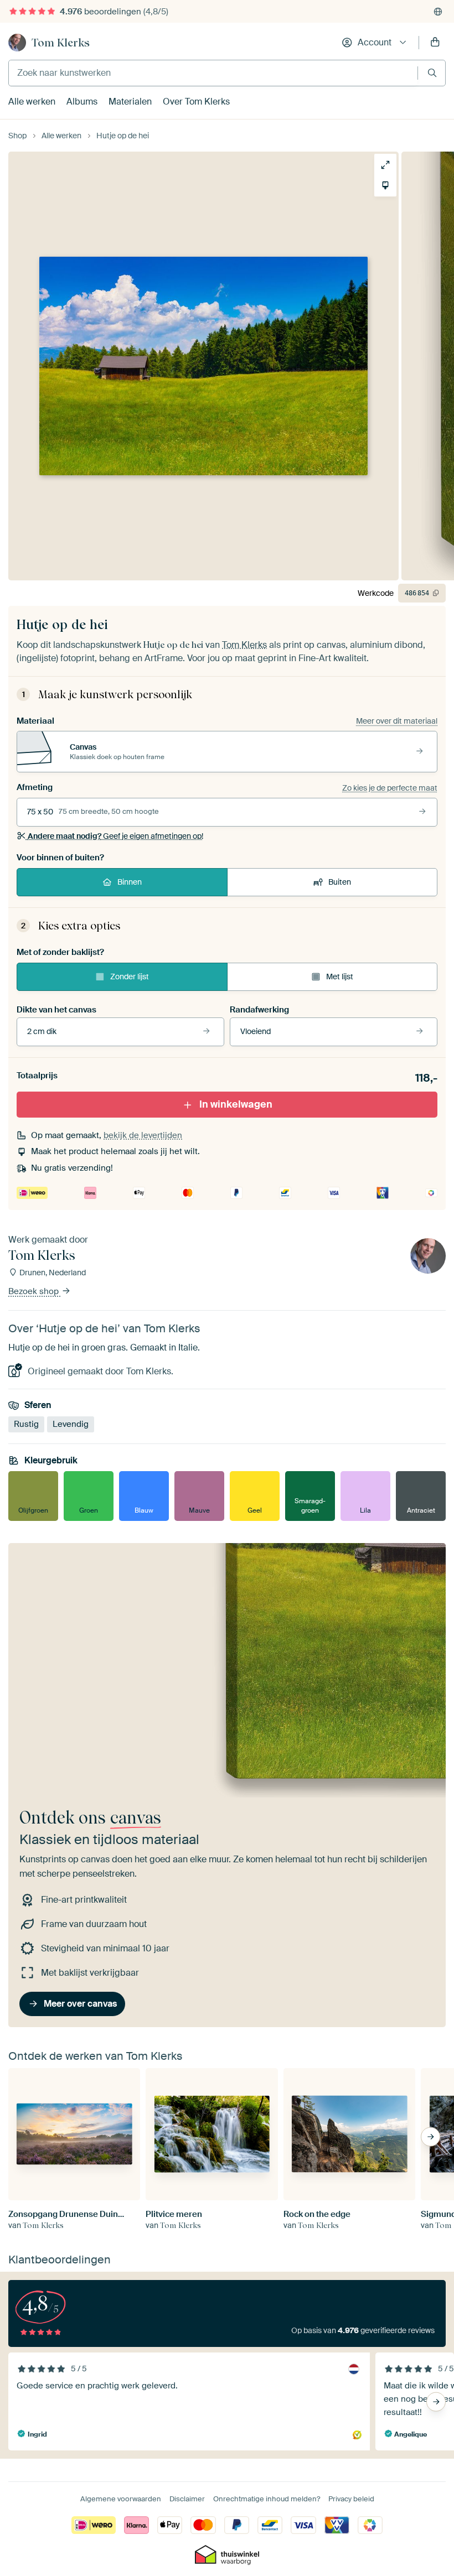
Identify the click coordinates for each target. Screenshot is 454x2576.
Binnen (130, 882)
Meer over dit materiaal (397, 721)
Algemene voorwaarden (121, 2499)
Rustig (26, 1424)
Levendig (71, 1424)
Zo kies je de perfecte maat (390, 788)
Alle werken (32, 102)
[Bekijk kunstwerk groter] (385, 165)
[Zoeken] (432, 73)
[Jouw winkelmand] (435, 43)
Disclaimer (187, 2499)
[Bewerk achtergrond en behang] (385, 185)
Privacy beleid (351, 2499)
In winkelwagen (236, 1104)
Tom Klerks (61, 43)
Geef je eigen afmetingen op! (115, 836)
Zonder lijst (130, 977)
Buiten (340, 882)
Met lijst (340, 977)
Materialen (130, 102)
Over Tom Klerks (196, 102)
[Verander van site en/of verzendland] (438, 12)
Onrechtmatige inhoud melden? (267, 2499)
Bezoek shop (35, 1292)
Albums (82, 102)
